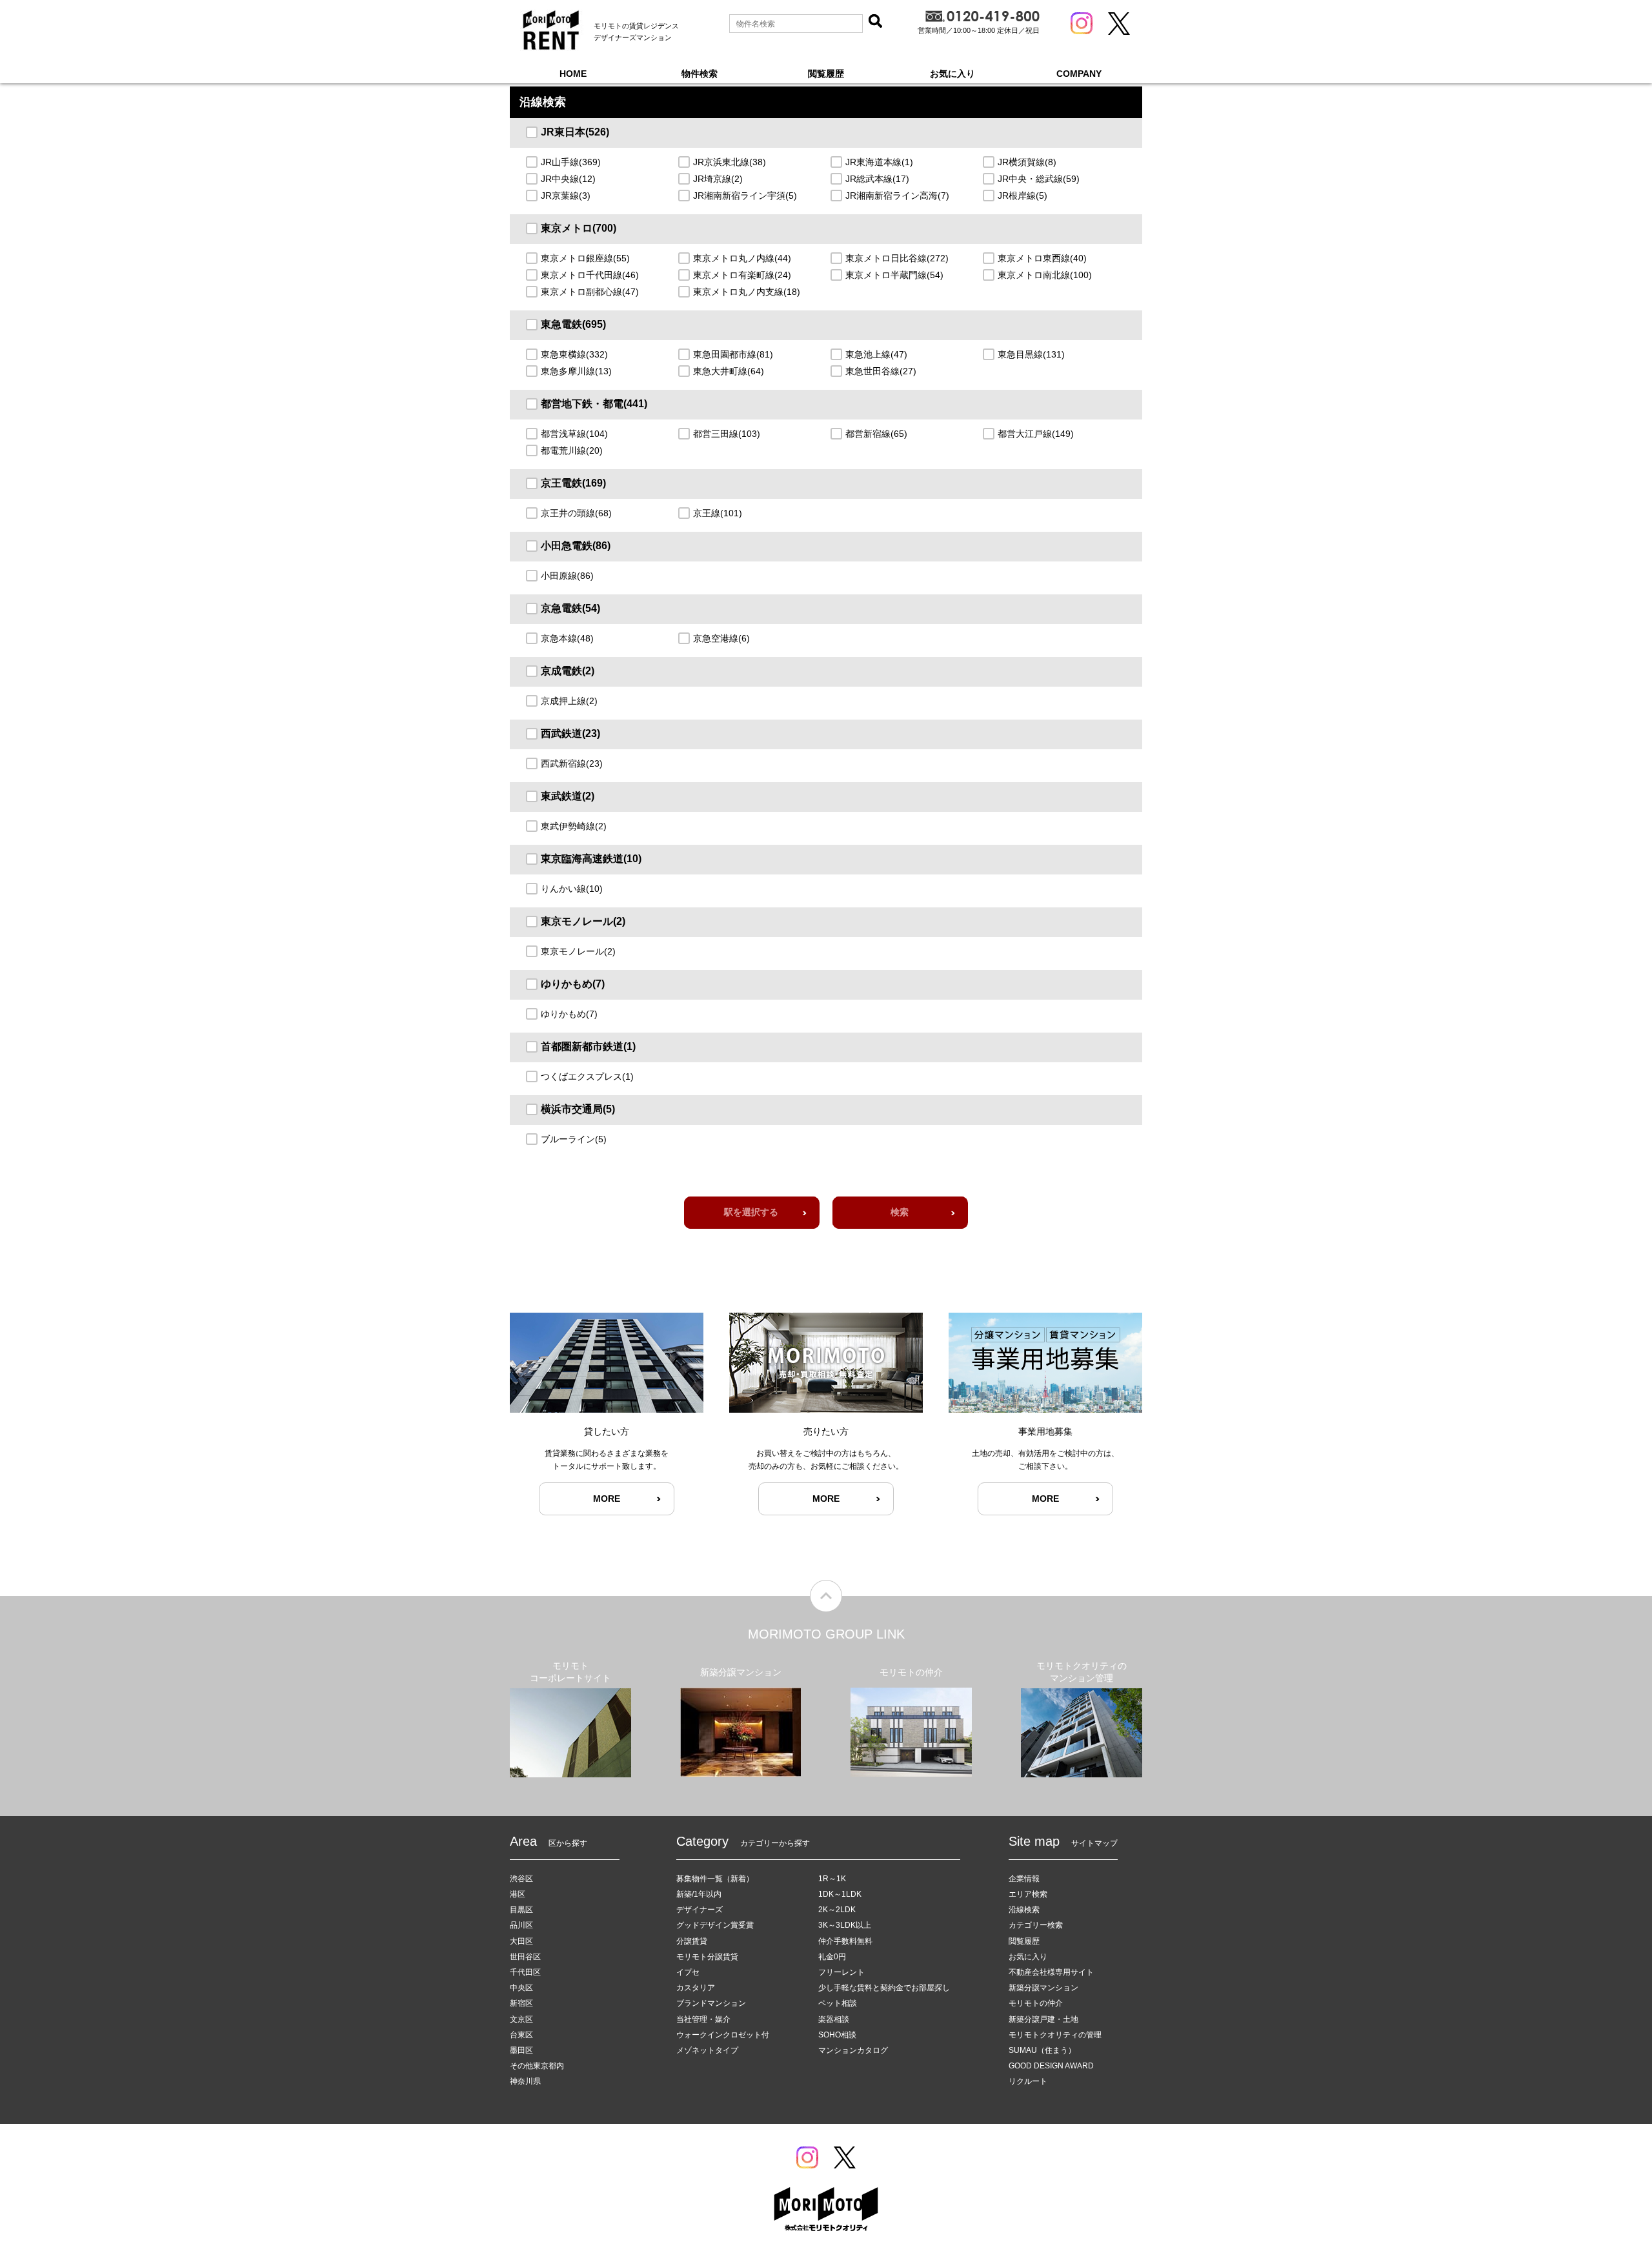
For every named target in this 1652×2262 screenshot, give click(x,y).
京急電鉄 (570, 608)
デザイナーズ (700, 1910)
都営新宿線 (876, 434)
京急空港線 (721, 638)
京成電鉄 (568, 671)
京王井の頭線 (576, 513)
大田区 (521, 1941)
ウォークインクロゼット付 (723, 2035)
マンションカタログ (853, 2050)
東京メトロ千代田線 (590, 275)
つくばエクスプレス (587, 1076)
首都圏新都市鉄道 (588, 1046)
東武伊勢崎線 (574, 826)
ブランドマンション (711, 2003)
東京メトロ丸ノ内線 (742, 258)
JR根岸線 (1022, 196)
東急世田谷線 (881, 371)
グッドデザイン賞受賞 (715, 1925)
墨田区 (521, 2050)
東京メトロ (579, 228)
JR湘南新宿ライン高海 (897, 196)
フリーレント (841, 1972)
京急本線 (567, 638)
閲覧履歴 (826, 74)
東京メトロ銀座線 (585, 258)
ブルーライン (574, 1139)
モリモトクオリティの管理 (1055, 2035)
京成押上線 (569, 701)
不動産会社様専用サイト (1051, 1972)
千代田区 (525, 1972)
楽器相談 (834, 2019)
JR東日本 (575, 132)
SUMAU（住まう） (1042, 2050)
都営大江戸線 (1036, 434)
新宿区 (521, 2003)
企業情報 (1024, 1879)
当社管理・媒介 (703, 2019)
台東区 (521, 2035)
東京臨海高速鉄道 (591, 859)
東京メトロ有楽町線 (742, 275)
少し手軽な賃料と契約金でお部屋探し (884, 1988)
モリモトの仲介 (1036, 2003)
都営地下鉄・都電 (594, 404)
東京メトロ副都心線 (590, 292)
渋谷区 (521, 1879)
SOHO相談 (837, 2035)
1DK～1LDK (840, 1894)
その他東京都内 (537, 2066)
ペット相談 (838, 2003)
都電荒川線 (572, 450)
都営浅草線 (574, 434)
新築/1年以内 (699, 1894)
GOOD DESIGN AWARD (1051, 2066)
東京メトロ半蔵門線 (894, 275)
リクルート (1028, 2081)
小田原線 (567, 576)
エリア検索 (1028, 1894)
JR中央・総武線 (1039, 179)
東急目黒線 (1031, 354)
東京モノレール (583, 921)
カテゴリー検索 (1036, 1925)
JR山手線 (571, 162)
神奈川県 (525, 2081)
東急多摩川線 (576, 371)
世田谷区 (525, 1957)
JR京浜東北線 (730, 162)
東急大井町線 (729, 371)
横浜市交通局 (578, 1109)
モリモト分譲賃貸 (707, 1957)
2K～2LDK (837, 1910)
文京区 (521, 2019)
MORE (607, 1499)
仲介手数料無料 (845, 1941)
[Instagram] (1082, 23)
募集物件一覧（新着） (715, 1879)
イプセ (688, 1972)
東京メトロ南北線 (1045, 275)
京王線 (718, 513)
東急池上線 (876, 354)
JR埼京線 (718, 179)
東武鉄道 (568, 796)
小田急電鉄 (576, 546)
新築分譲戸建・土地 (1043, 2019)
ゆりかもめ (573, 984)
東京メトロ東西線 (1042, 258)
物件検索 (700, 74)
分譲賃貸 (692, 1941)
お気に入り (952, 74)
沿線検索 (1024, 1910)
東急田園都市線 (733, 354)
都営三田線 (727, 434)
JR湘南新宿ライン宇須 (745, 196)
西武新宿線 (572, 763)
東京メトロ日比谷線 (897, 258)
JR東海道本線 (879, 162)
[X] (1119, 24)
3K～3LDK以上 (845, 1925)
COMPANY (1079, 74)
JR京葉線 (566, 196)
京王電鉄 (573, 483)
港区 (518, 1894)
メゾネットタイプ (707, 2050)
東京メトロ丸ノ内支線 (747, 292)
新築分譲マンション (1043, 1988)
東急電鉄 (573, 324)
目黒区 (521, 1910)
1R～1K (832, 1879)
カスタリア (696, 1988)
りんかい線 (572, 889)
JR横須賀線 (1027, 162)
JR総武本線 (877, 179)
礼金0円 (832, 1957)
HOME (573, 74)
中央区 (521, 1988)
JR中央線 (568, 179)
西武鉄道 (570, 733)
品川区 (521, 1925)
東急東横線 (574, 354)
